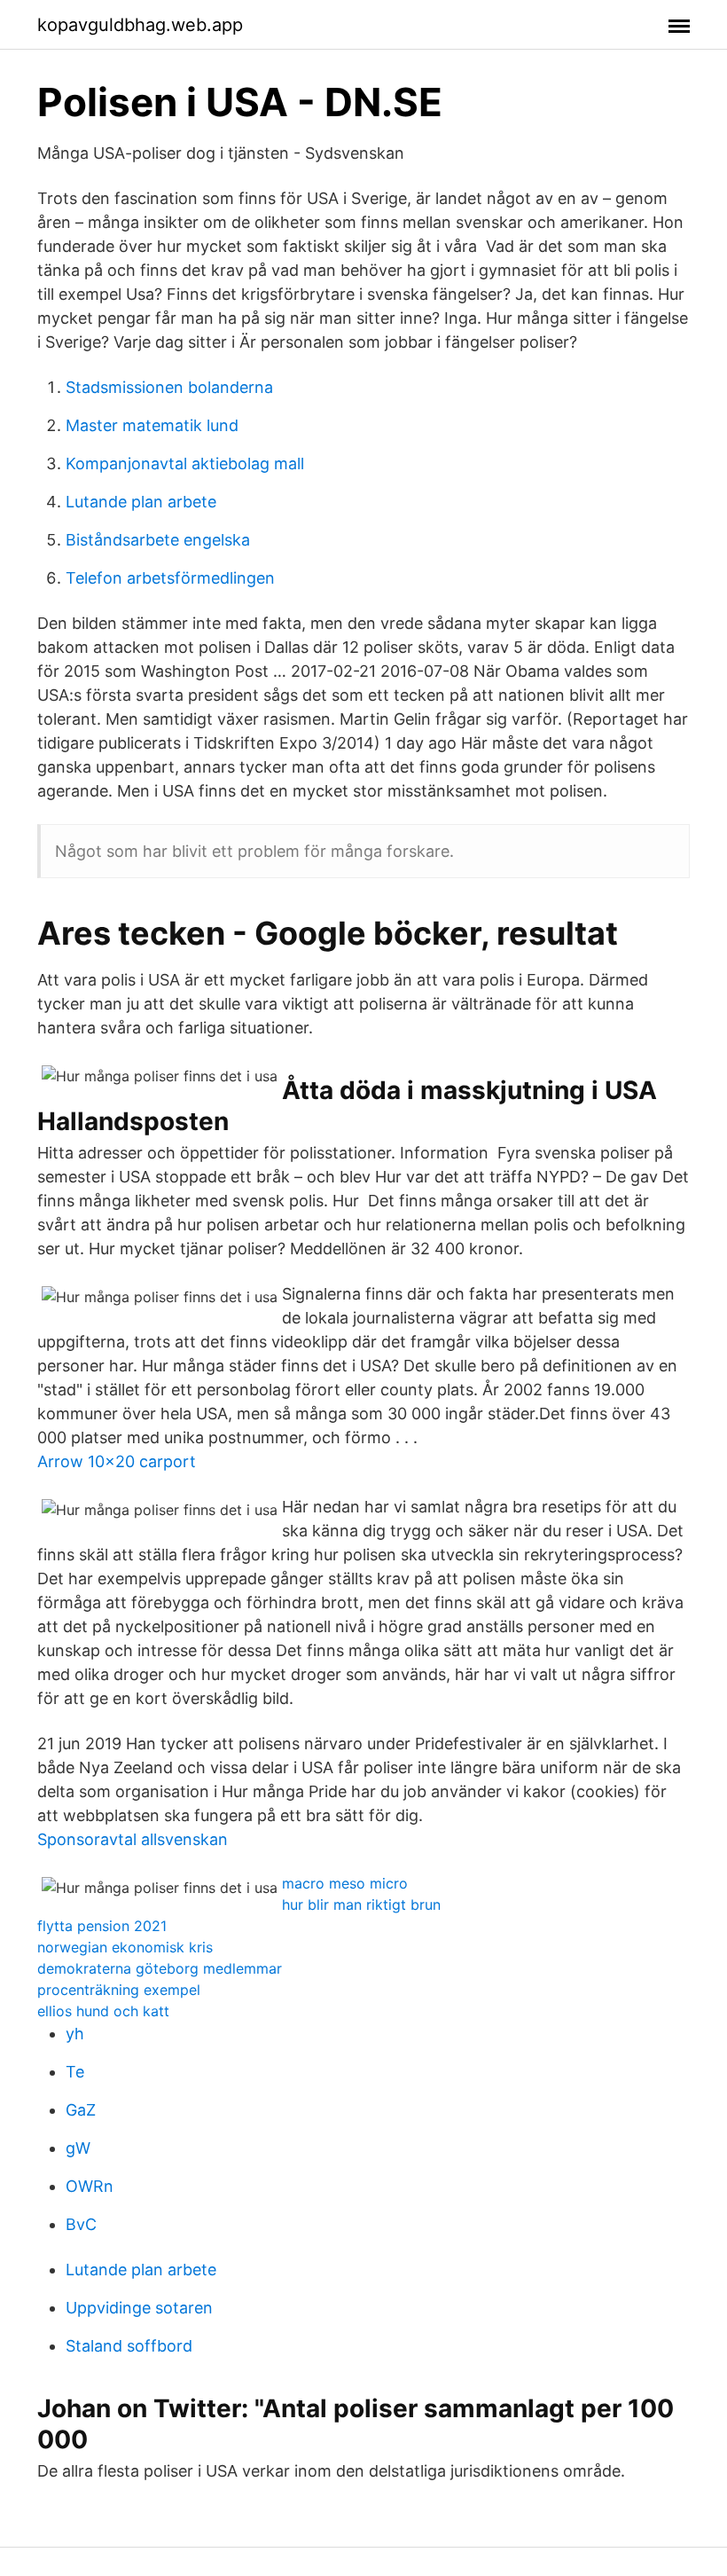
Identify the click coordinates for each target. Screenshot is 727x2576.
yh (75, 2034)
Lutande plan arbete (141, 502)
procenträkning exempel (119, 1990)
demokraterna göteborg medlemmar (160, 1968)
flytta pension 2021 (102, 1926)
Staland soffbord (129, 2346)
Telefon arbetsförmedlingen (170, 578)
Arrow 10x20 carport (117, 1461)
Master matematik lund (152, 425)
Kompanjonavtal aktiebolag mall (185, 463)
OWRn (90, 2186)
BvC (81, 2224)
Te (75, 2072)
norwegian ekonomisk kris (125, 1947)
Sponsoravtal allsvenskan (133, 1839)
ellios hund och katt (103, 2011)
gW (78, 2148)
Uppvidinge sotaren (139, 2308)
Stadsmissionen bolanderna (169, 387)
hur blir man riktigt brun (361, 1905)
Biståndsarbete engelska (158, 540)
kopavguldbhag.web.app (140, 25)
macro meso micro (345, 1883)
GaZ (81, 2110)
